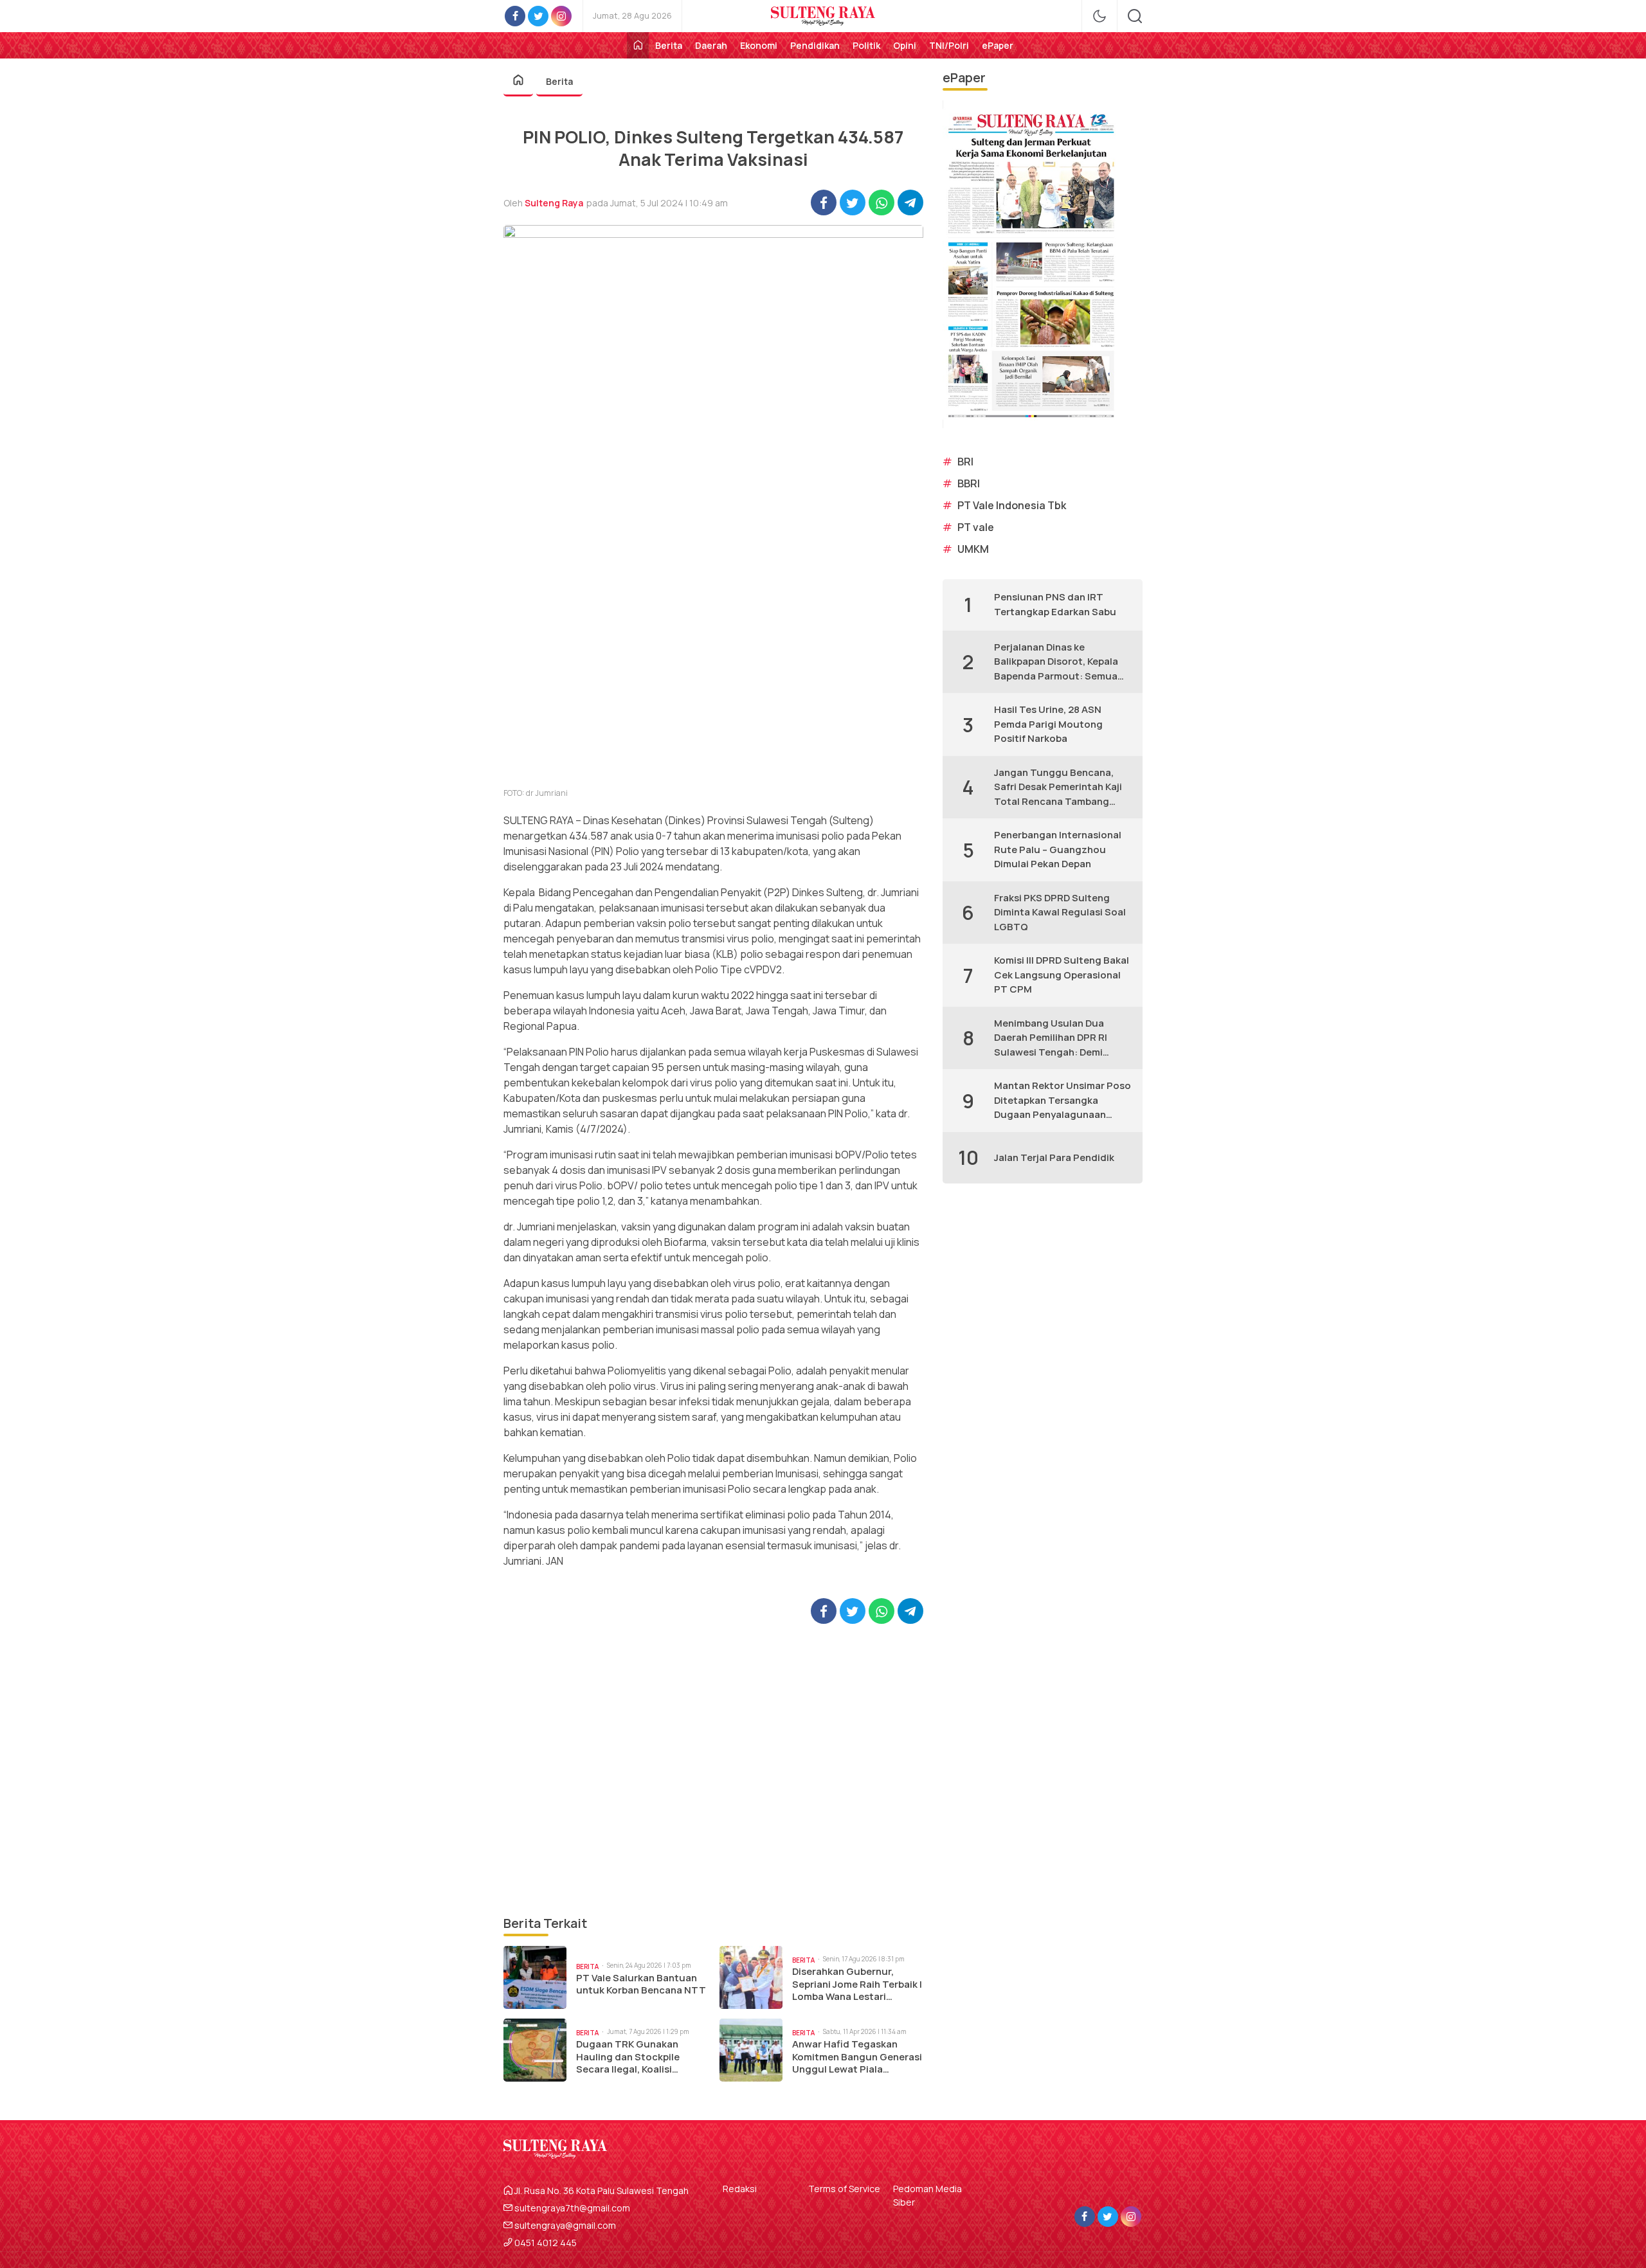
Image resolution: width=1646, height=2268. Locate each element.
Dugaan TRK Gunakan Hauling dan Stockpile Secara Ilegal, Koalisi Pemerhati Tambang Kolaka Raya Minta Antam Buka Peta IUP (640, 2057)
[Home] (638, 45)
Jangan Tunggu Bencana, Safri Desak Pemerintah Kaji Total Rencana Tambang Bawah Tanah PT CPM (1058, 788)
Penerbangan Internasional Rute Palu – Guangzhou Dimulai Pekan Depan (1058, 849)
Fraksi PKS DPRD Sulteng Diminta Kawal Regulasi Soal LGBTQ (1060, 912)
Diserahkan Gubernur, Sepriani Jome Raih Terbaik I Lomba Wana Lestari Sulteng (857, 1984)
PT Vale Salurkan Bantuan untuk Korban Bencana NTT (641, 1984)
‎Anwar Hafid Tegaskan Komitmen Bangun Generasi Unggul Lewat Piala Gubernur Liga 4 (857, 2057)
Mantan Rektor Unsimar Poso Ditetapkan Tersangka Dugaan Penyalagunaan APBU (1063, 1101)
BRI (965, 462)
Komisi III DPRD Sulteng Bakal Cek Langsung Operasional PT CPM (1062, 975)
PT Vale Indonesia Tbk (1012, 505)
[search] (1135, 16)
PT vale (976, 527)
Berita (559, 81)
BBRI (969, 483)
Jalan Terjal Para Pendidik (1054, 1157)
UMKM (973, 549)
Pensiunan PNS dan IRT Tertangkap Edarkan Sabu (1055, 604)
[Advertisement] (713, 1769)
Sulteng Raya (554, 203)
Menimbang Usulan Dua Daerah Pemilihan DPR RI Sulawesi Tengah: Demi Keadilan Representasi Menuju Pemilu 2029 (1051, 1038)
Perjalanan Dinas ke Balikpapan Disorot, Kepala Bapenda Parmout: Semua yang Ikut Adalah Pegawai (1056, 662)
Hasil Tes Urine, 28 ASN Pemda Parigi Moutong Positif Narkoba (1048, 724)
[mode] (1099, 16)
